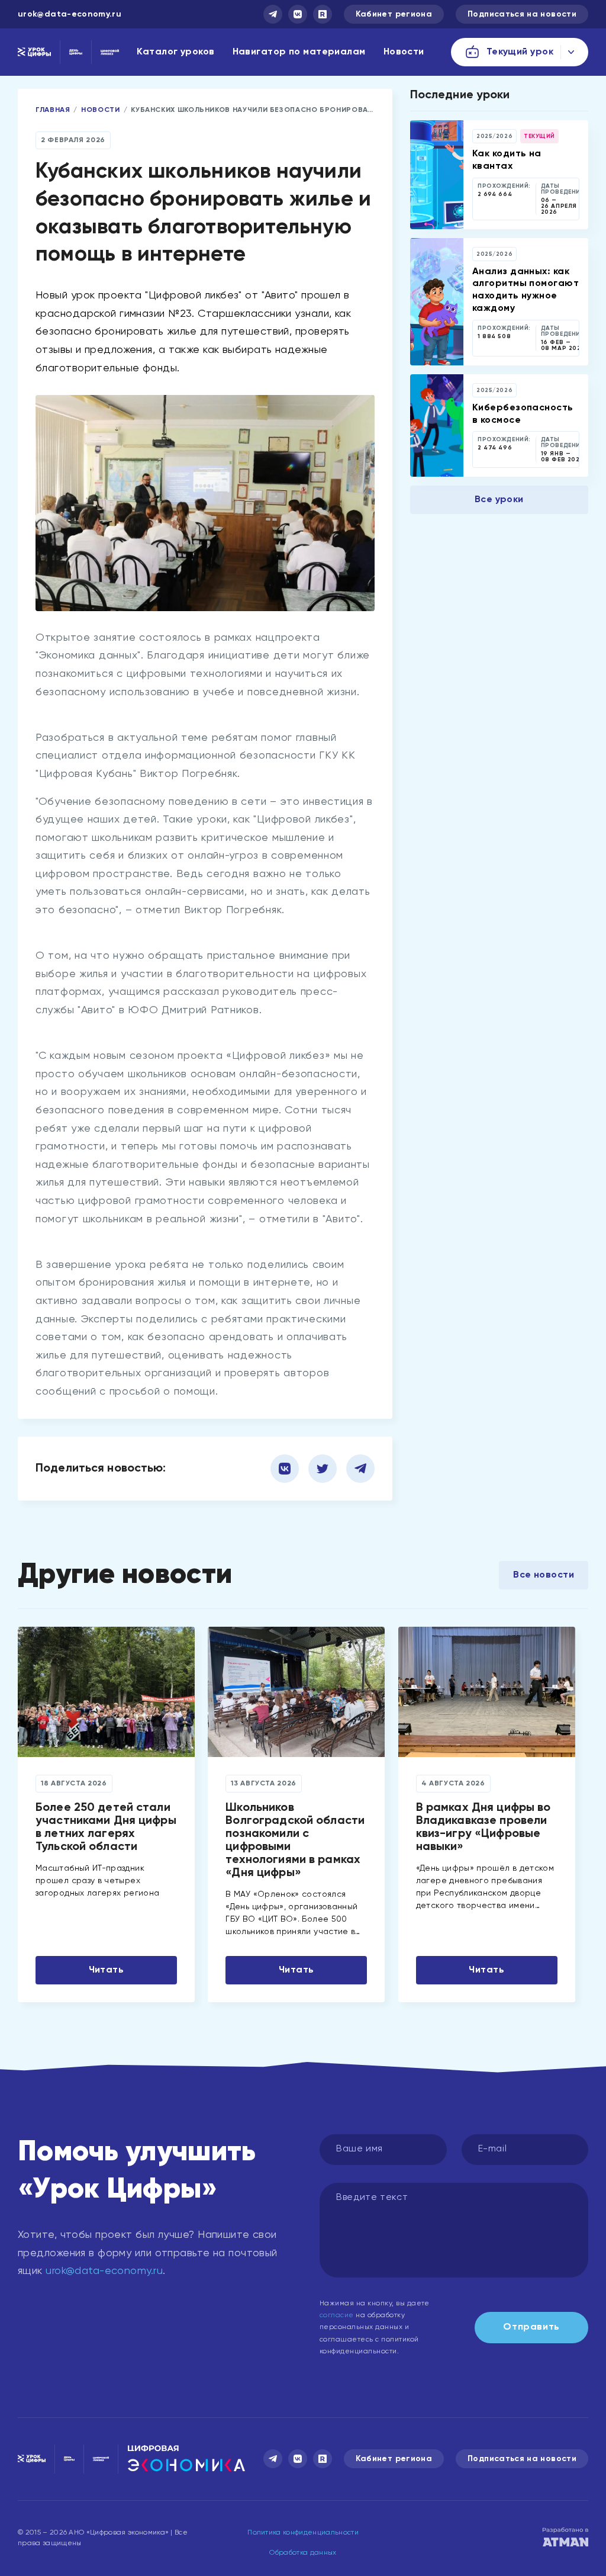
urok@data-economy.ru (70, 14)
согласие (337, 2315)
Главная (53, 110)
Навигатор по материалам (299, 52)
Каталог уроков (175, 52)
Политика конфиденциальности (303, 2533)
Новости (404, 52)
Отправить (531, 2327)
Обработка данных (303, 2553)
